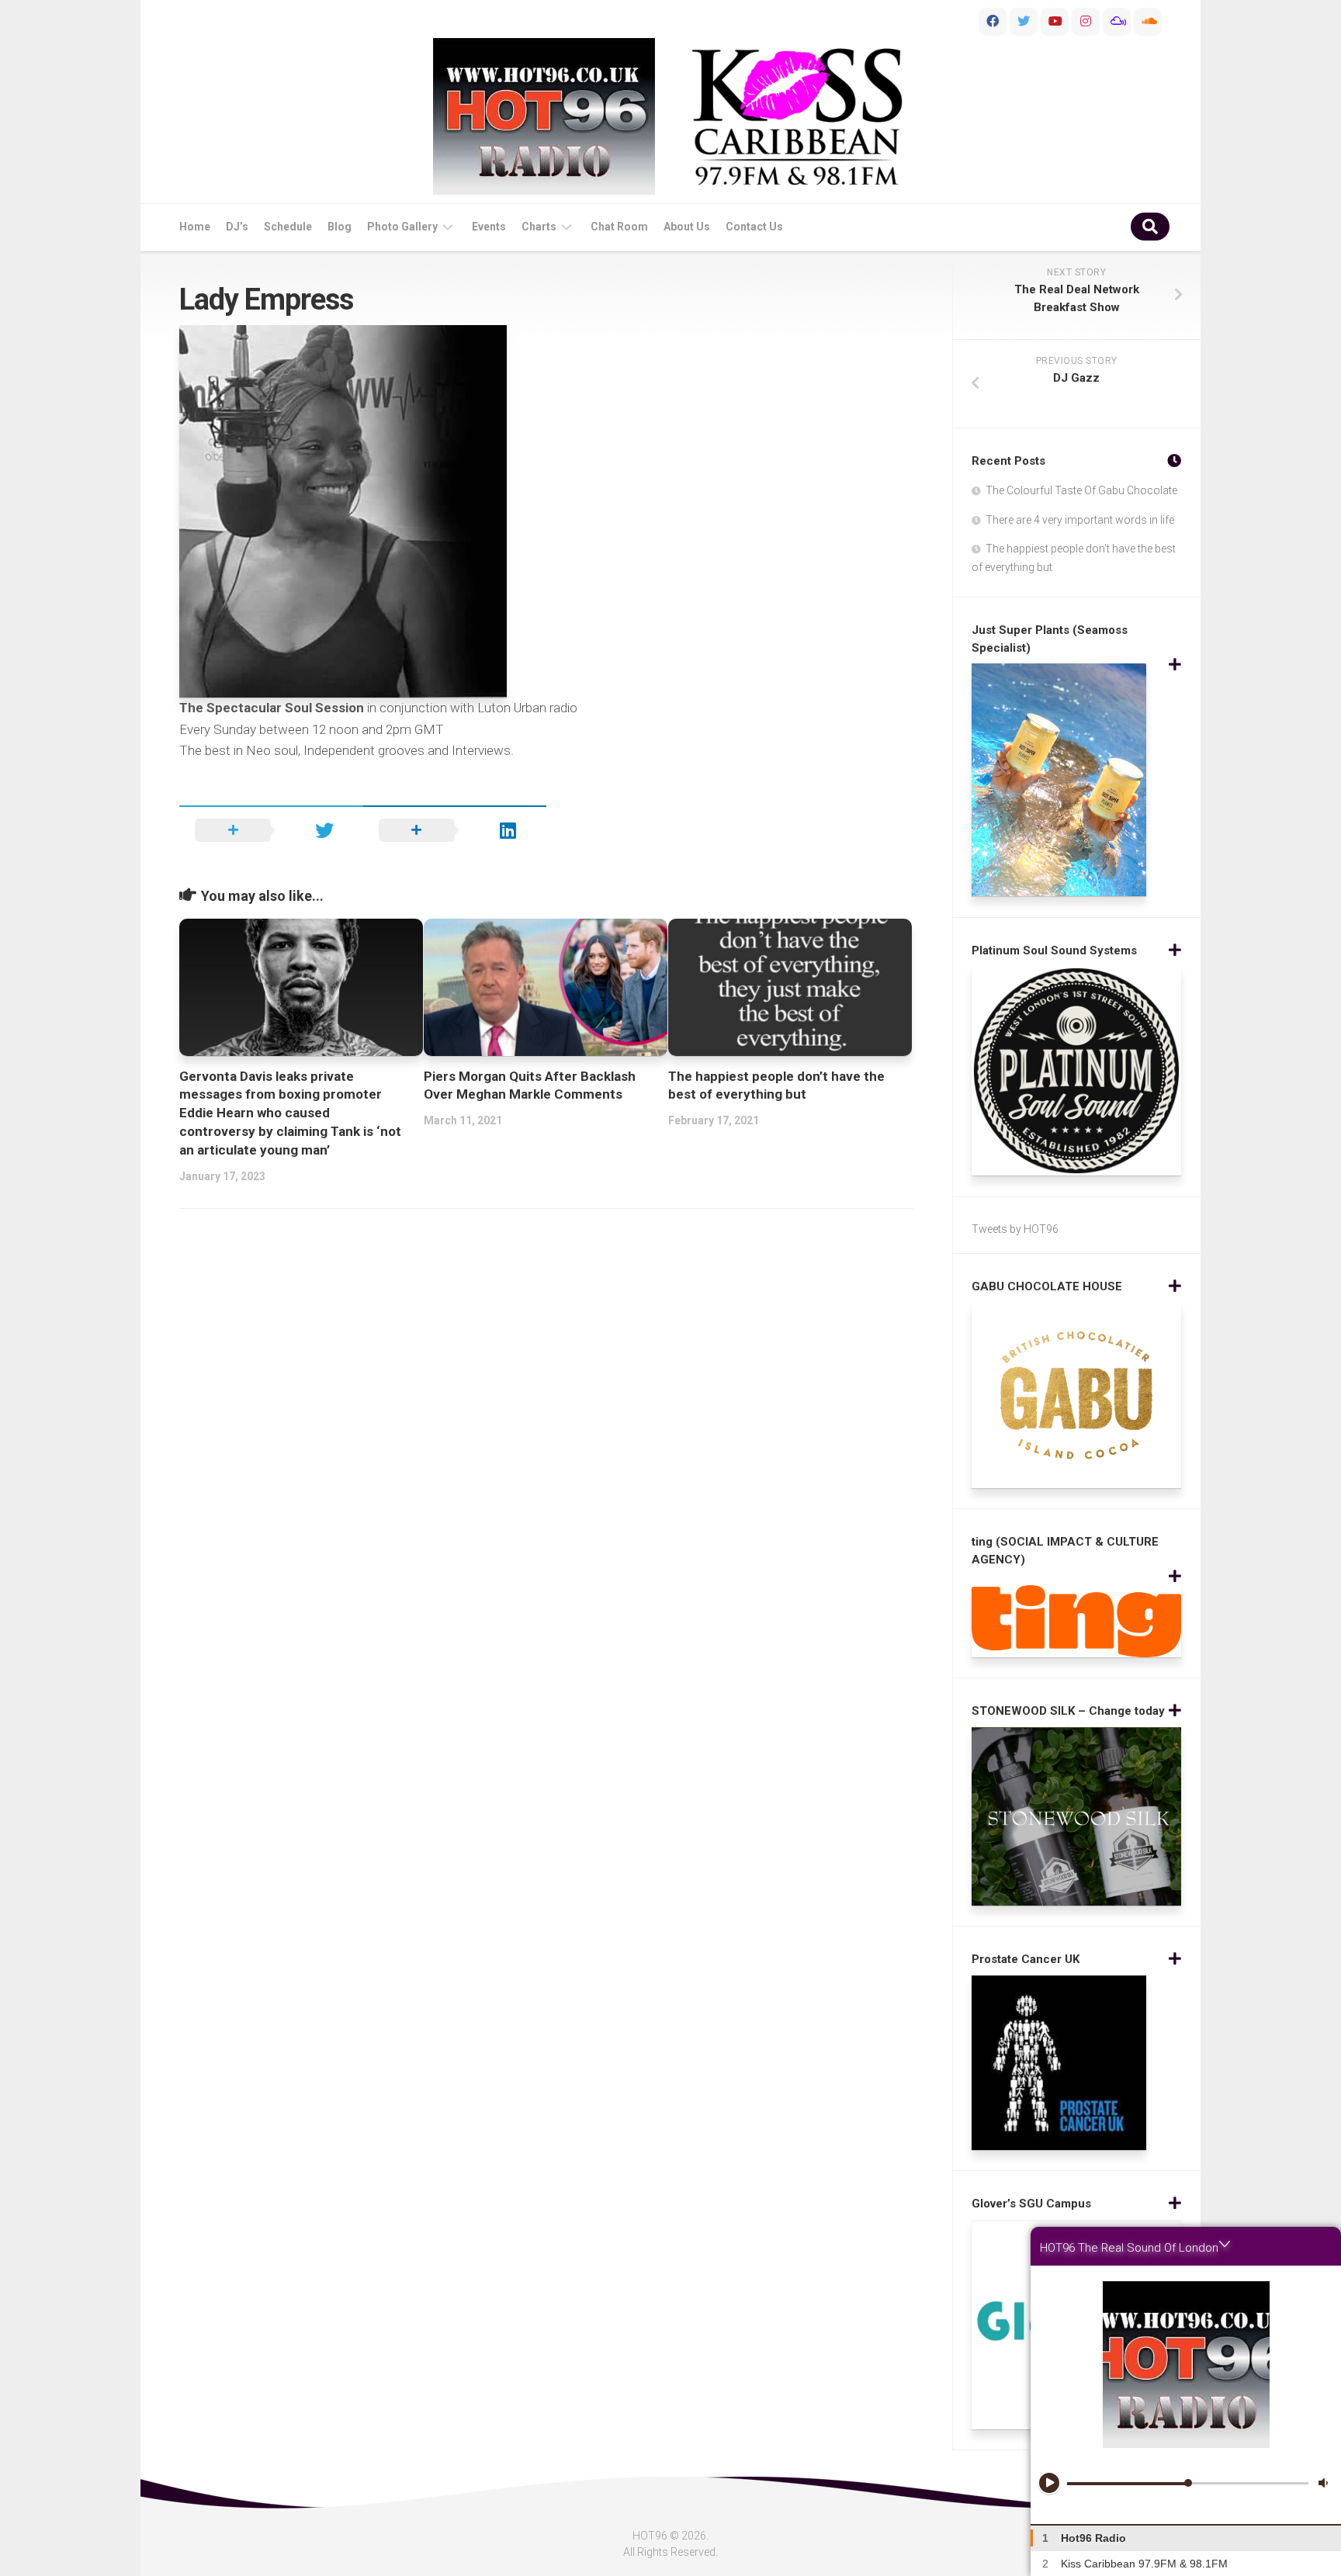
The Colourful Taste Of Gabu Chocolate (1081, 490)
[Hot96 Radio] (544, 116)
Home (195, 227)
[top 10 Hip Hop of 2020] (1055, 22)
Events (489, 227)
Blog (340, 227)
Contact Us (754, 227)
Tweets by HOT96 (1015, 1229)
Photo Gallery (402, 227)
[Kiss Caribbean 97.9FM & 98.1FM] (797, 117)
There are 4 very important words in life (1080, 520)
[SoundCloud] (1148, 22)
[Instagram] (1086, 22)
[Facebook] (993, 22)
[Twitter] (1024, 22)
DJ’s (237, 227)
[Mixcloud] (1117, 22)
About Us (687, 227)
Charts (539, 227)
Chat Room (619, 227)
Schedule (288, 227)
